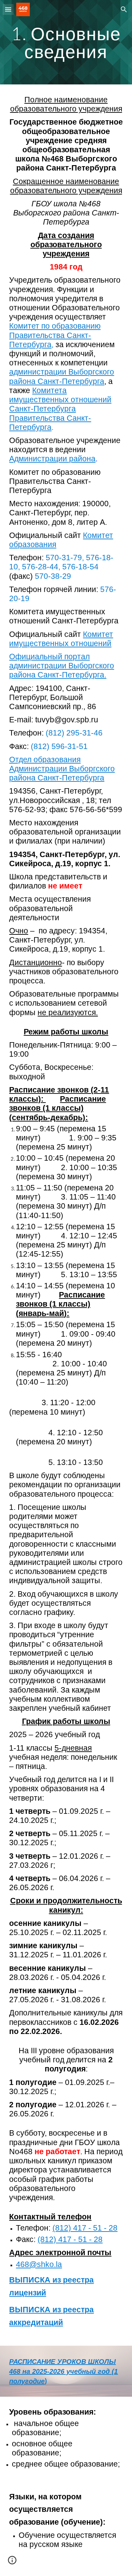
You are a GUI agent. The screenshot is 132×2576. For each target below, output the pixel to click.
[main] (66, 42)
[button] (8, 9)
